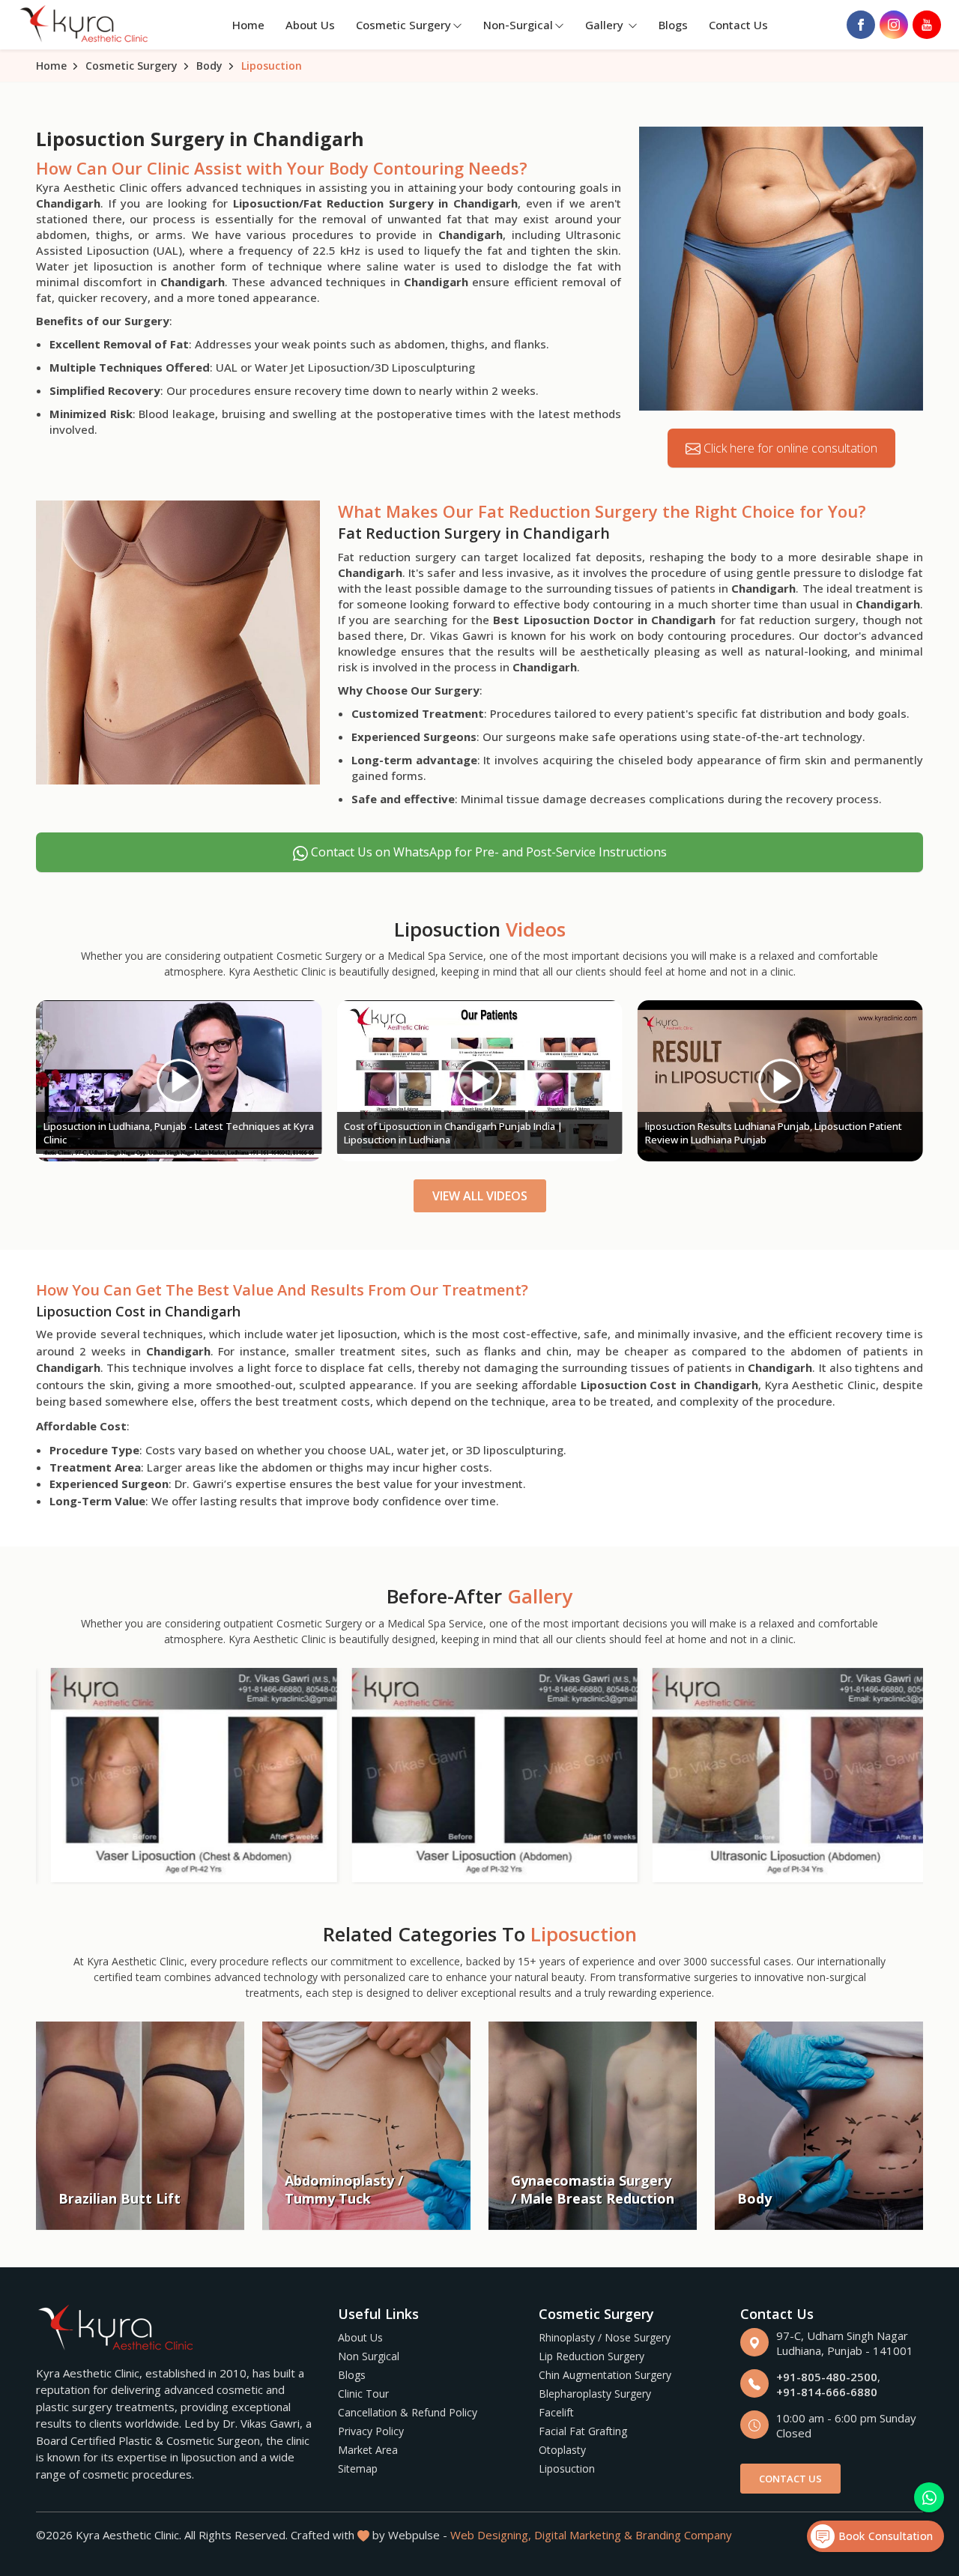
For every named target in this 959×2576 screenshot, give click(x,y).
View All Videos (480, 1196)
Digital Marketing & (583, 2535)
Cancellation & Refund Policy (408, 2412)
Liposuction (567, 2468)
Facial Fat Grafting (583, 2431)
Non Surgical (369, 2356)
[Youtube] (927, 25)
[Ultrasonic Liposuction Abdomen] (780, 1775)
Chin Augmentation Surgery (605, 2375)
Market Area (368, 2450)
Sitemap (358, 2468)
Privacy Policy (371, 2431)
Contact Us (738, 25)
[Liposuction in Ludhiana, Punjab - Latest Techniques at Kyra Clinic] (179, 1081)
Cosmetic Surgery (403, 25)
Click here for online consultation (789, 448)
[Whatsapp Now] (929, 2497)
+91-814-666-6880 (827, 2392)
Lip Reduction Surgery (592, 2356)
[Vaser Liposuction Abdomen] (479, 1775)
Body (209, 66)
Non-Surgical (518, 25)
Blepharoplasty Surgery (595, 2394)
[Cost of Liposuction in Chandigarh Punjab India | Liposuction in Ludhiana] (479, 1081)
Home (248, 25)
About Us (310, 25)
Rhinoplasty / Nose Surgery (605, 2337)
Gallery (606, 25)
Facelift (556, 2412)
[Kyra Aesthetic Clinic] (85, 25)
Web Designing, (491, 2535)
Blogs (673, 25)
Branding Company (684, 2535)
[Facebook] (861, 25)
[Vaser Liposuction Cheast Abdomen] (179, 1775)
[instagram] (894, 25)
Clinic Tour (363, 2394)
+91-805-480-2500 (827, 2377)
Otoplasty (562, 2450)
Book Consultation (884, 2536)
